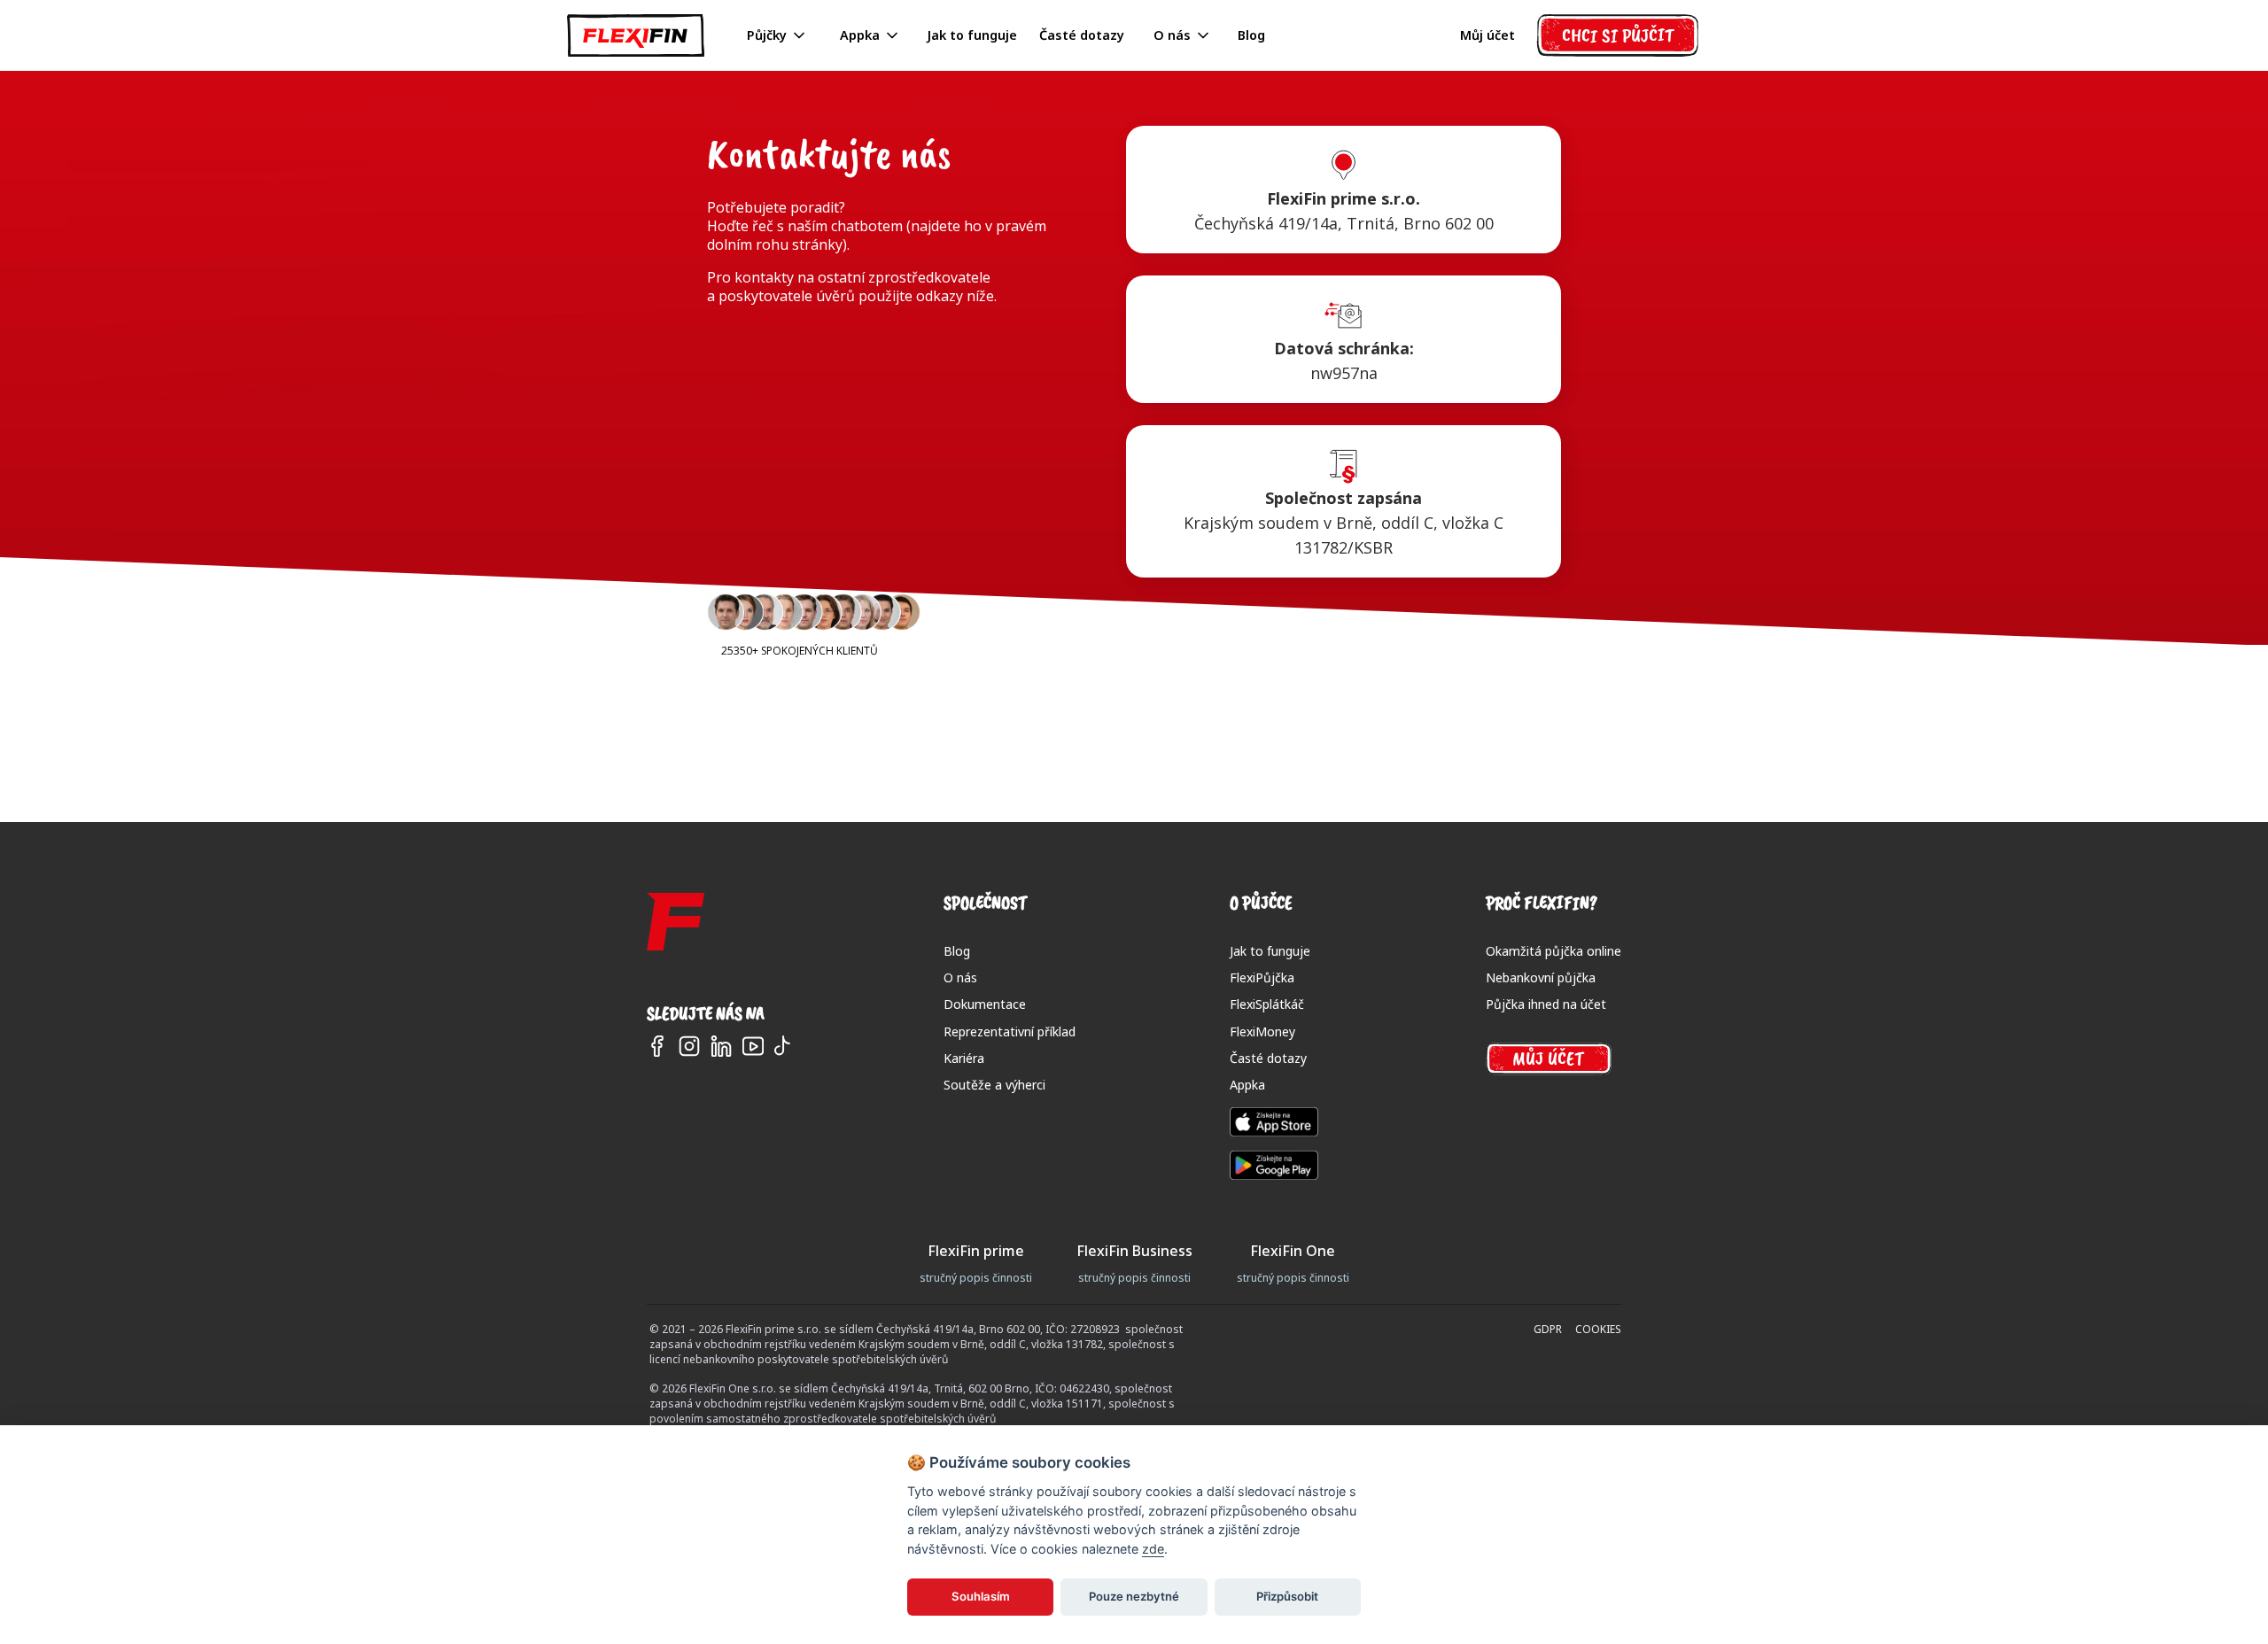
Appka (1247, 1085)
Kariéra (964, 1058)
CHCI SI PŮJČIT (1618, 35)
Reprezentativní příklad (1010, 1031)
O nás (960, 977)
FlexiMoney (1262, 1031)
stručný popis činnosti (976, 1278)
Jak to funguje (972, 35)
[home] (636, 35)
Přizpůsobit (1287, 1596)
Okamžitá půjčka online (1553, 951)
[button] (777, 36)
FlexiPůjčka (1262, 977)
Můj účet (1487, 35)
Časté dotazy (1082, 35)
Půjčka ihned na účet (1546, 1004)
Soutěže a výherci (994, 1085)
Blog (1251, 35)
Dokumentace (985, 1004)
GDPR (1548, 1330)
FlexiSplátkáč (1267, 1004)
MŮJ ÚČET (1548, 1059)
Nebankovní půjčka (1541, 977)
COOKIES (1598, 1330)
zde (1153, 1549)
